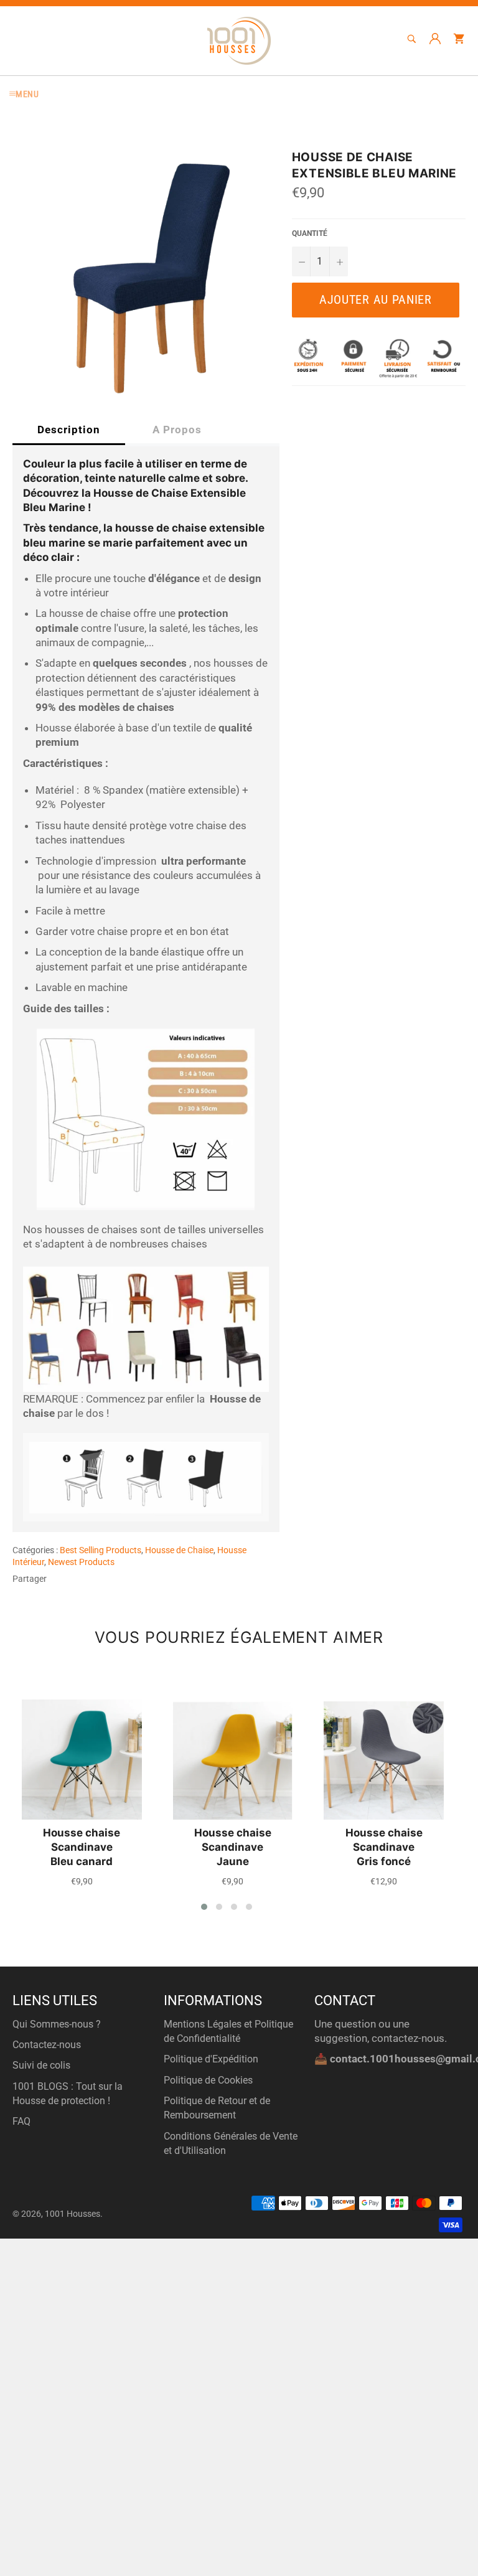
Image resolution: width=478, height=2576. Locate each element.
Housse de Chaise (179, 1550)
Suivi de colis (41, 2065)
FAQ (21, 2121)
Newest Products (81, 1562)
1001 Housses (73, 2214)
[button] (204, 1907)
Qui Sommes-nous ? (57, 2024)
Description (69, 430)
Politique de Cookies (208, 2080)
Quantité (310, 233)
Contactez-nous (47, 2045)
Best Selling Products (101, 1550)
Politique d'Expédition (211, 2059)
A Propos (177, 430)
